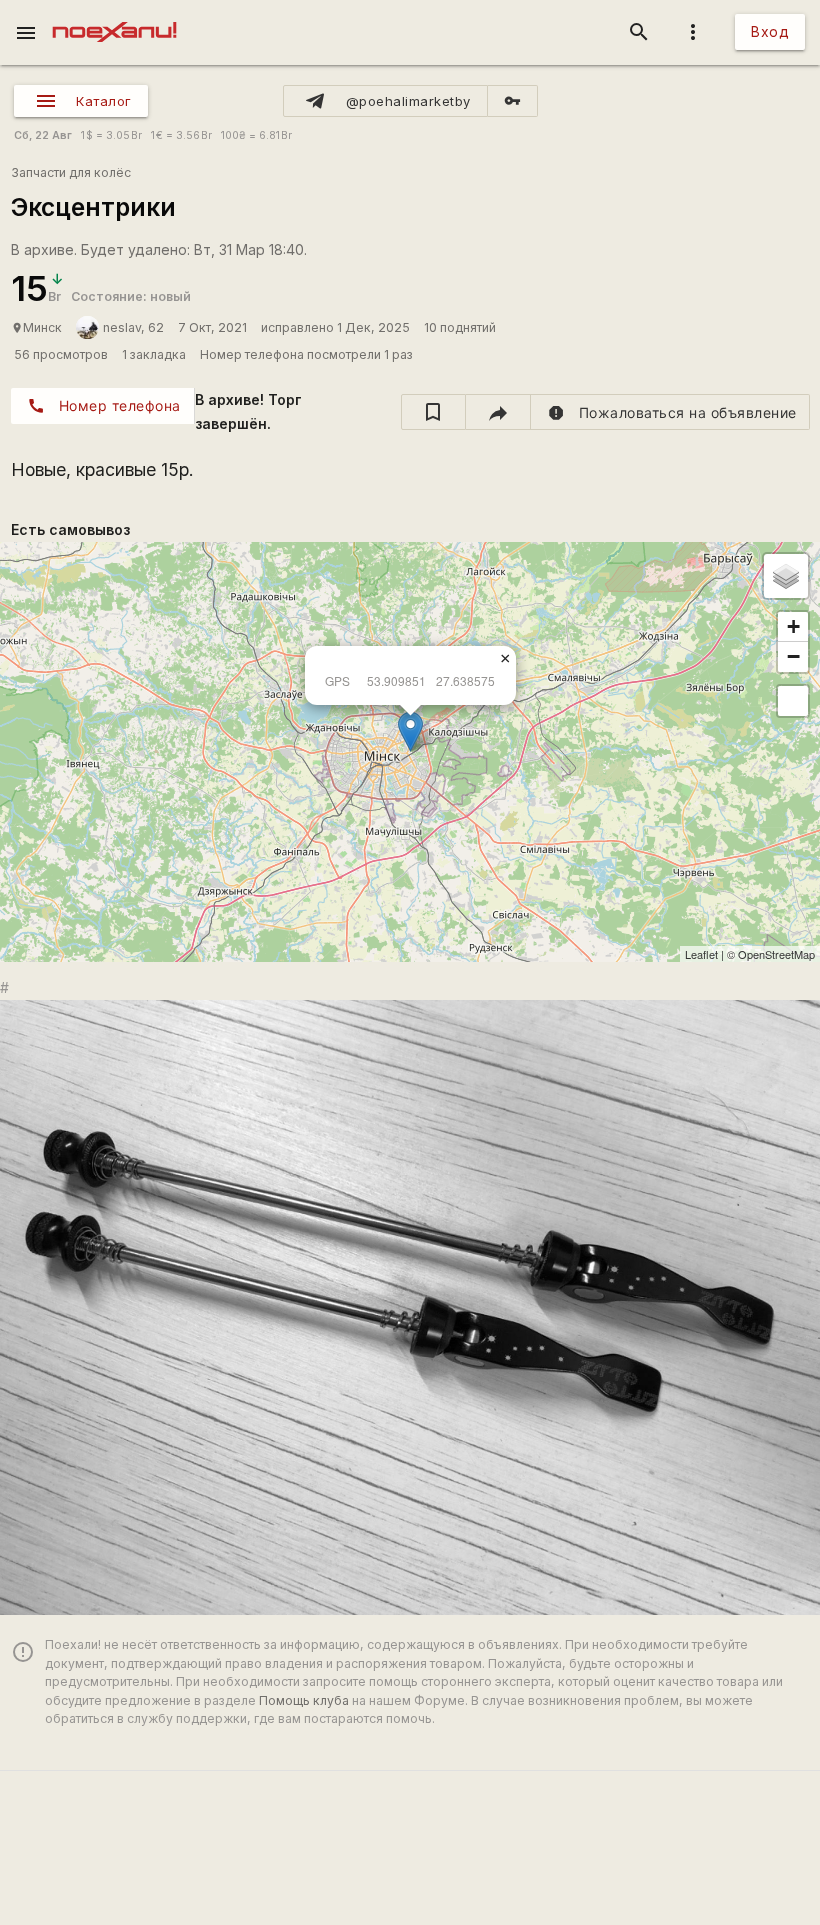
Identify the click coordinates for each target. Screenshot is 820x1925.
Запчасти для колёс (71, 172)
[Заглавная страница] (114, 14)
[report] (670, 412)
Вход (770, 31)
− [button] (793, 656)
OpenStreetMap (776, 954)
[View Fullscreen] (793, 701)
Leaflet (701, 954)
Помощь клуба (304, 1700)
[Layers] (786, 576)
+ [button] (793, 626)
